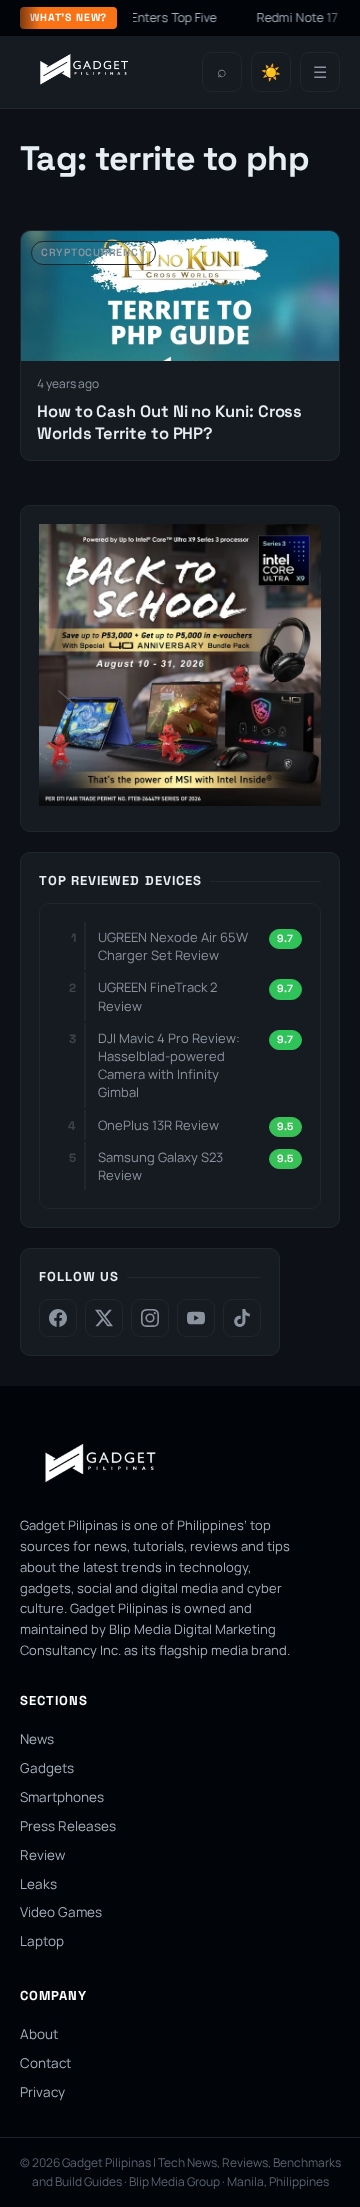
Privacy (42, 2092)
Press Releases (68, 1826)
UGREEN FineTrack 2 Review (157, 996)
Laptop (42, 1941)
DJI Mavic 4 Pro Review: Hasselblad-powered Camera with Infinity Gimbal (169, 1065)
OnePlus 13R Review (158, 1125)
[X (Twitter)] (104, 1318)
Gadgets (47, 1768)
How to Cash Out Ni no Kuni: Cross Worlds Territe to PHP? (169, 422)
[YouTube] (196, 1318)
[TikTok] (242, 1318)
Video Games (61, 1912)
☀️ (271, 72)
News (37, 1739)
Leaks (38, 1884)
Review (42, 1855)
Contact (45, 2063)
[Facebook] (58, 1318)
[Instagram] (150, 1318)
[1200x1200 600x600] (180, 800)
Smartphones (62, 1797)
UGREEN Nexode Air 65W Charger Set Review (173, 946)
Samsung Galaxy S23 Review (160, 1166)
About (39, 2034)
